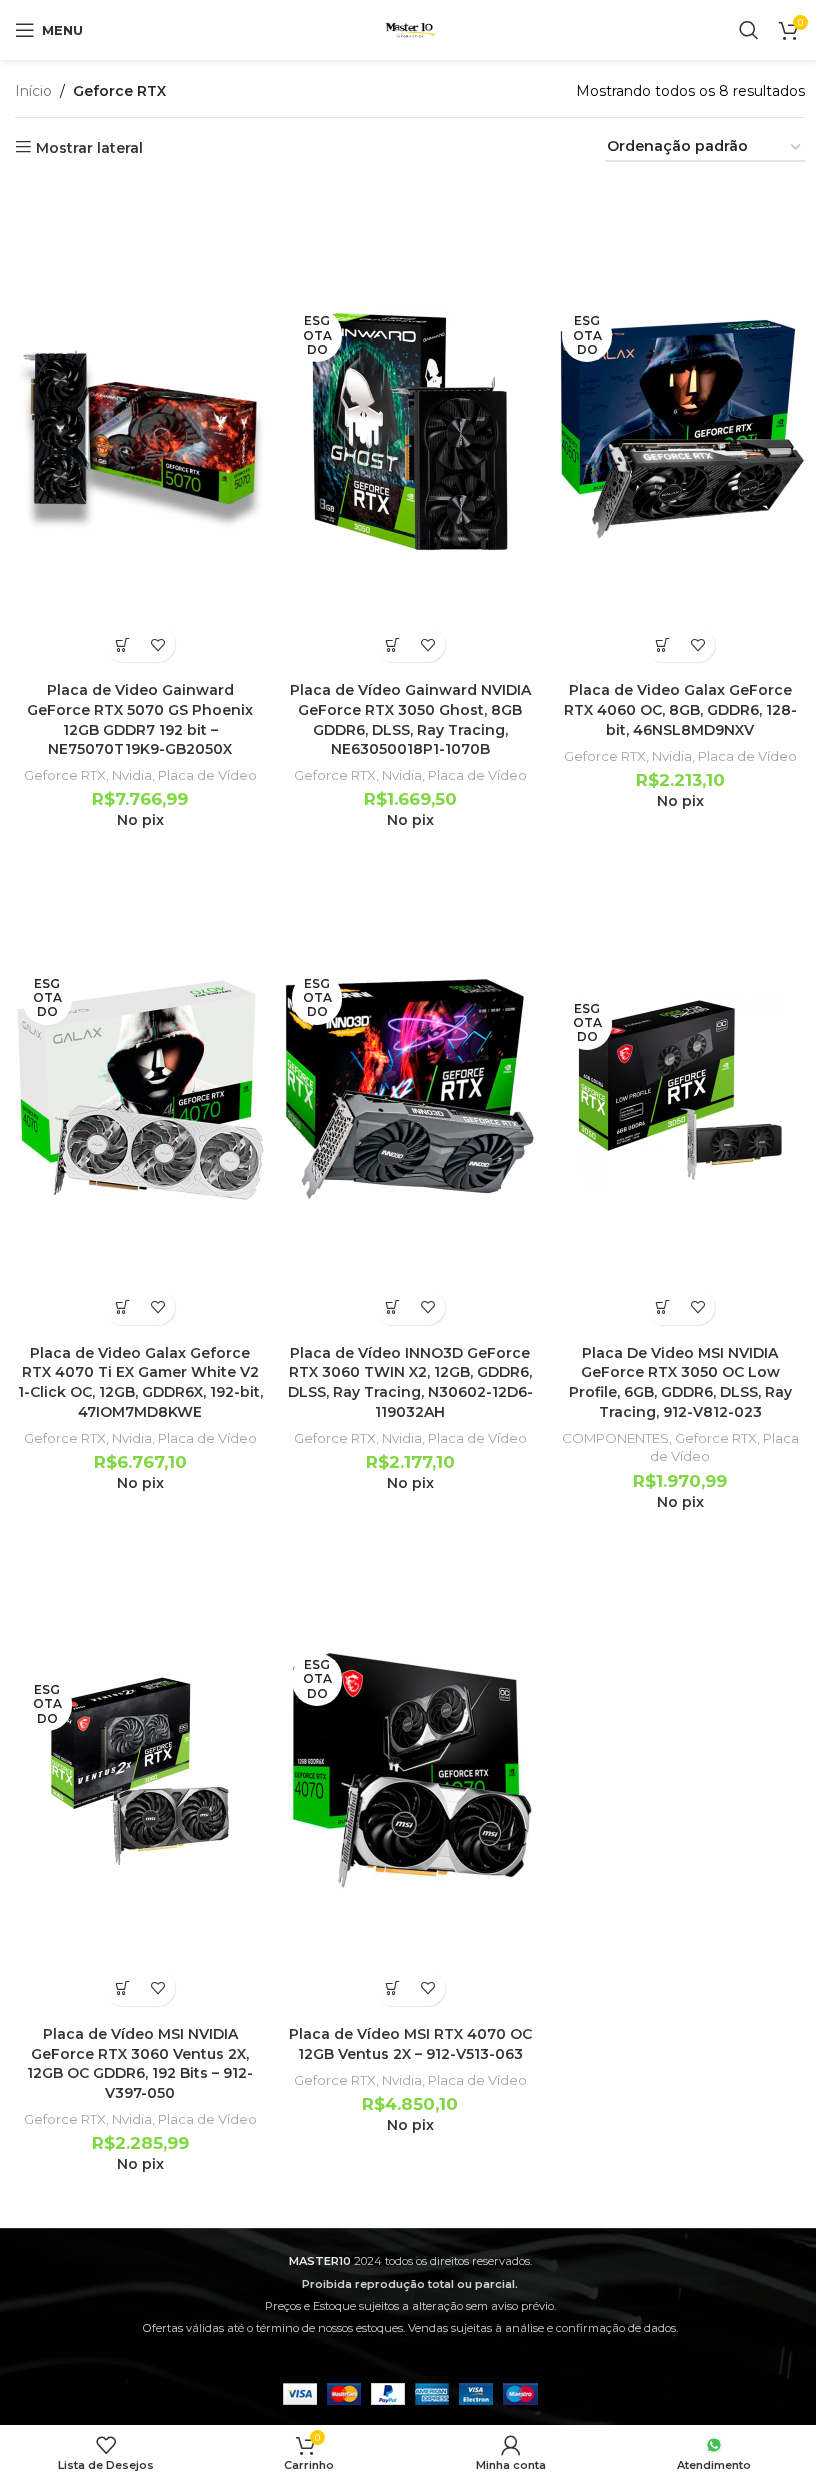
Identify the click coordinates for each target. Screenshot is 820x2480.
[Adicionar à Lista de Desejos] (157, 644)
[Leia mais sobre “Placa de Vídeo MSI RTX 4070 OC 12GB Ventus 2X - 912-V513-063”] (392, 1988)
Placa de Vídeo (207, 775)
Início (33, 91)
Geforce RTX (65, 775)
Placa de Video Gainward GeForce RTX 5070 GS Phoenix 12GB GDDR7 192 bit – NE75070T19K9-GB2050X (140, 719)
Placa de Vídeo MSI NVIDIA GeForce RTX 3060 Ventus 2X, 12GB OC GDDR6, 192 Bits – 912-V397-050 (140, 2063)
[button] (122, 644)
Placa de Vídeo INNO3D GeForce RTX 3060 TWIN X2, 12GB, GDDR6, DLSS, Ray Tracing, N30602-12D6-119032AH (410, 1382)
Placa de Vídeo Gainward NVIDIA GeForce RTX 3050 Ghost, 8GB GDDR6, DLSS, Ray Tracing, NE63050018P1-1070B (410, 719)
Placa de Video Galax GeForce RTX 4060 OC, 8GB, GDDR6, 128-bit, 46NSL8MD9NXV (680, 709)
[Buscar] (749, 30)
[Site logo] (410, 29)
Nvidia (132, 775)
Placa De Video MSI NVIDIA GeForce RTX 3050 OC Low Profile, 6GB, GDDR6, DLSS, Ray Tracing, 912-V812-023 (680, 1382)
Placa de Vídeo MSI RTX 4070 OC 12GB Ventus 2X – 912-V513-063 (410, 2044)
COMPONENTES (615, 1438)
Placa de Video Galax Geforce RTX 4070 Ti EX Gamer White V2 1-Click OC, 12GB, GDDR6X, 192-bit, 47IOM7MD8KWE (140, 1382)
